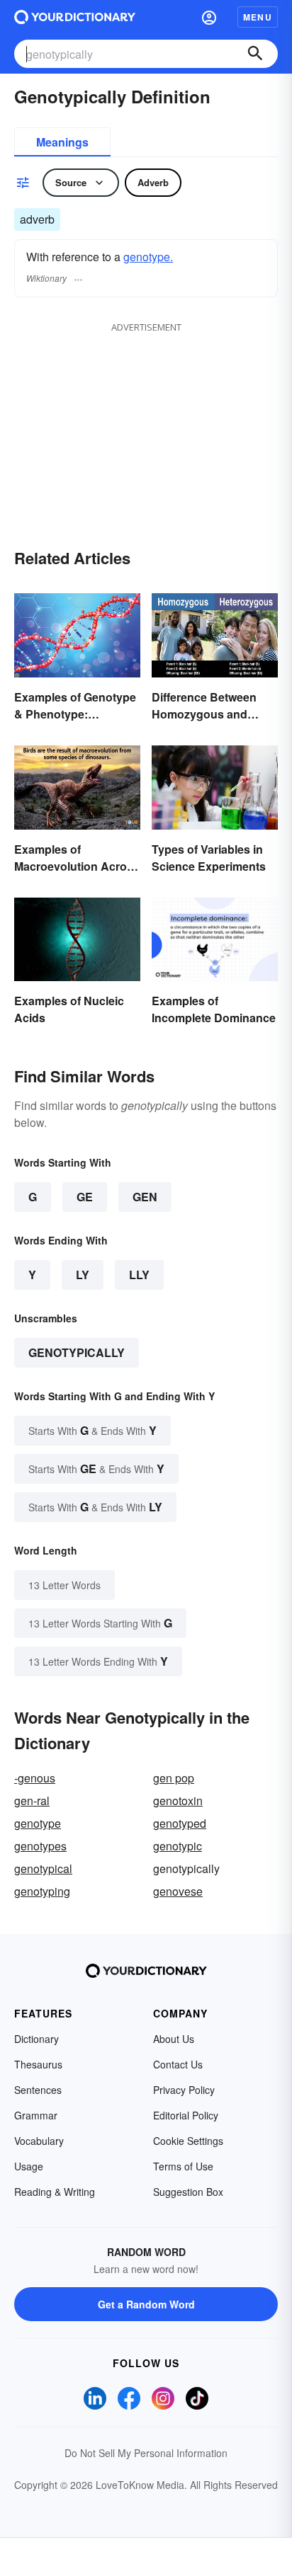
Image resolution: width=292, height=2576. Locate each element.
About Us (174, 2039)
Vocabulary (39, 2141)
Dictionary (36, 2039)
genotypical (43, 1868)
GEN (145, 1197)
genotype (38, 1823)
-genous (35, 1778)
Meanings (62, 142)
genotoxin (178, 1801)
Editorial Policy (186, 2115)
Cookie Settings (188, 2141)
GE (85, 1197)
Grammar (36, 2115)
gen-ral (32, 1801)
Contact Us (178, 2064)
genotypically (77, 1352)
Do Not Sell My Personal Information (146, 2453)
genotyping (42, 1891)
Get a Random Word (146, 2304)
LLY (139, 1275)
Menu (258, 17)
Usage (29, 2166)
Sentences (38, 2090)
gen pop (174, 1778)
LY (83, 1275)
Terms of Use (183, 2166)
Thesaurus (38, 2064)
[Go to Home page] (75, 17)
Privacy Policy (184, 2090)
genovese (178, 1891)
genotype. (148, 257)
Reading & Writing (55, 2192)
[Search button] (255, 54)
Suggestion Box (188, 2192)
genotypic (178, 1846)
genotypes (40, 1846)
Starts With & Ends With (92, 1430)
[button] (209, 17)
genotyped (180, 1823)
